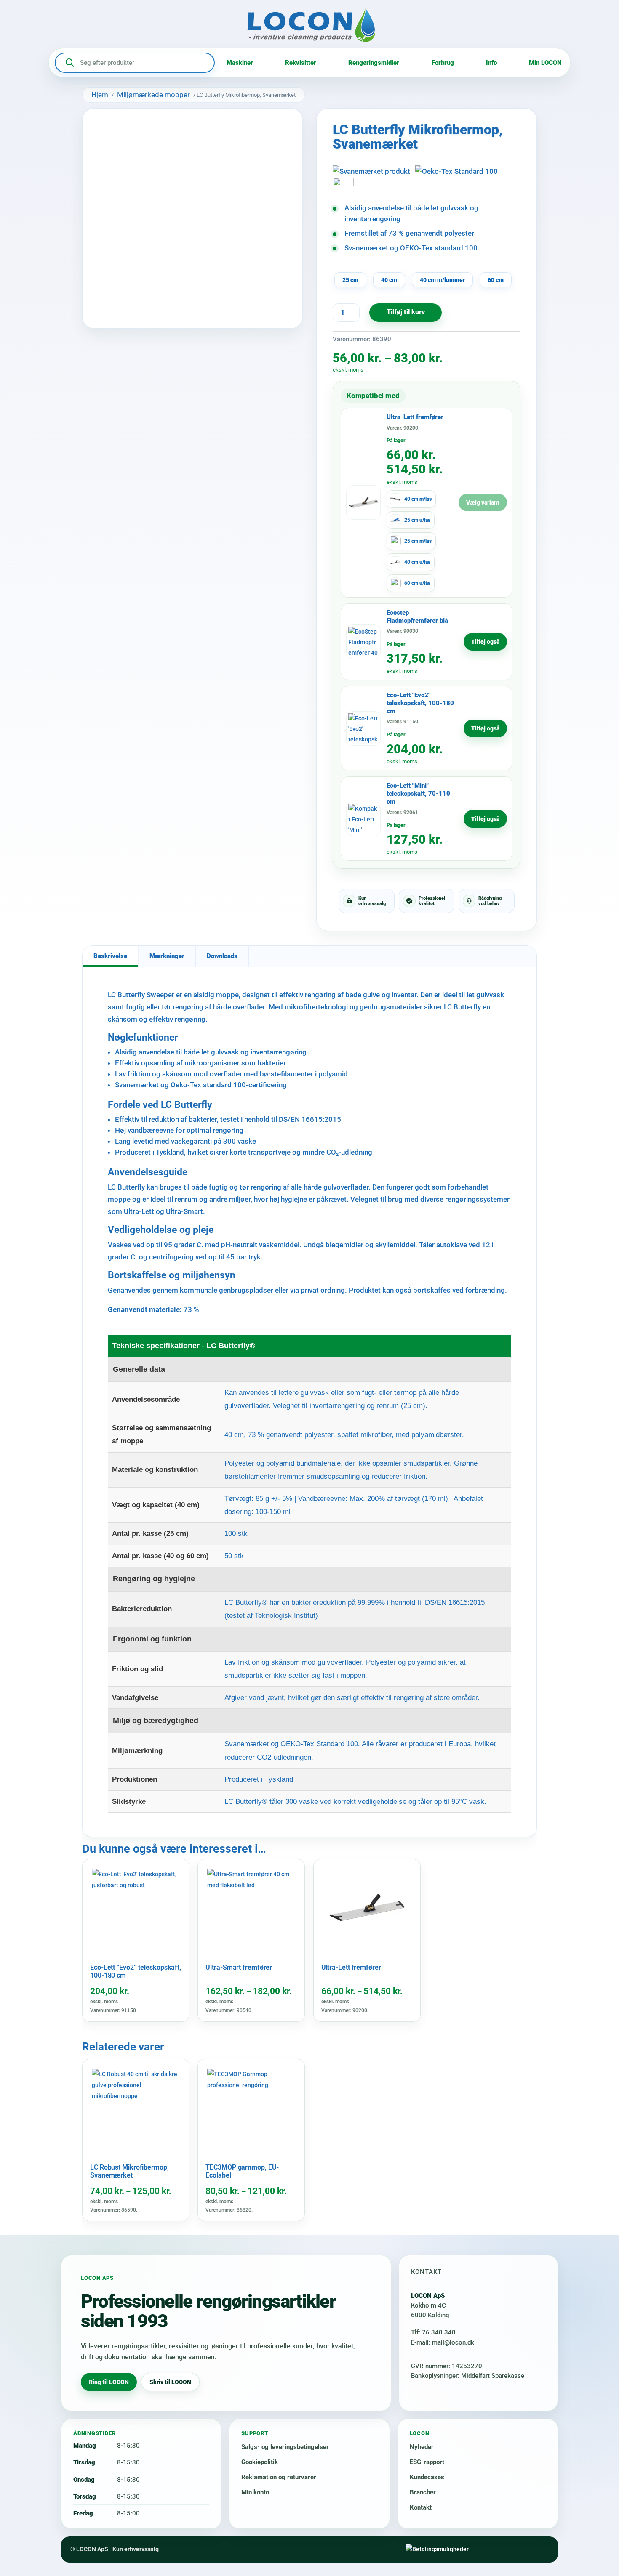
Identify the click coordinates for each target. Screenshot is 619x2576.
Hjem (100, 95)
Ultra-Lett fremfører (415, 417)
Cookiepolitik (260, 2462)
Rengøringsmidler (374, 63)
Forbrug (443, 63)
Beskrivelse (110, 956)
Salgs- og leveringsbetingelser (285, 2447)
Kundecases (427, 2477)
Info (491, 63)
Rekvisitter (301, 63)
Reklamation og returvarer (279, 2477)
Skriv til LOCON (170, 2382)
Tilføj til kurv (406, 312)
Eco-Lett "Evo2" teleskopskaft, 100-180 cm (420, 703)
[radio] (350, 280)
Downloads (222, 956)
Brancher (423, 2492)
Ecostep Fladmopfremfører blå (417, 617)
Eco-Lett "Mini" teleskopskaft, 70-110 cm (418, 794)
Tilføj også (485, 642)
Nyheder (422, 2447)
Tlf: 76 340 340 (433, 2332)
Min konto (255, 2492)
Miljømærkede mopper (153, 95)
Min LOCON (545, 63)
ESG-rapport (427, 2462)
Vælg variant (483, 502)
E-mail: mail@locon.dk (443, 2342)
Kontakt (421, 2507)
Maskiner (240, 63)
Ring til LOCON (109, 2382)
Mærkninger (167, 956)
